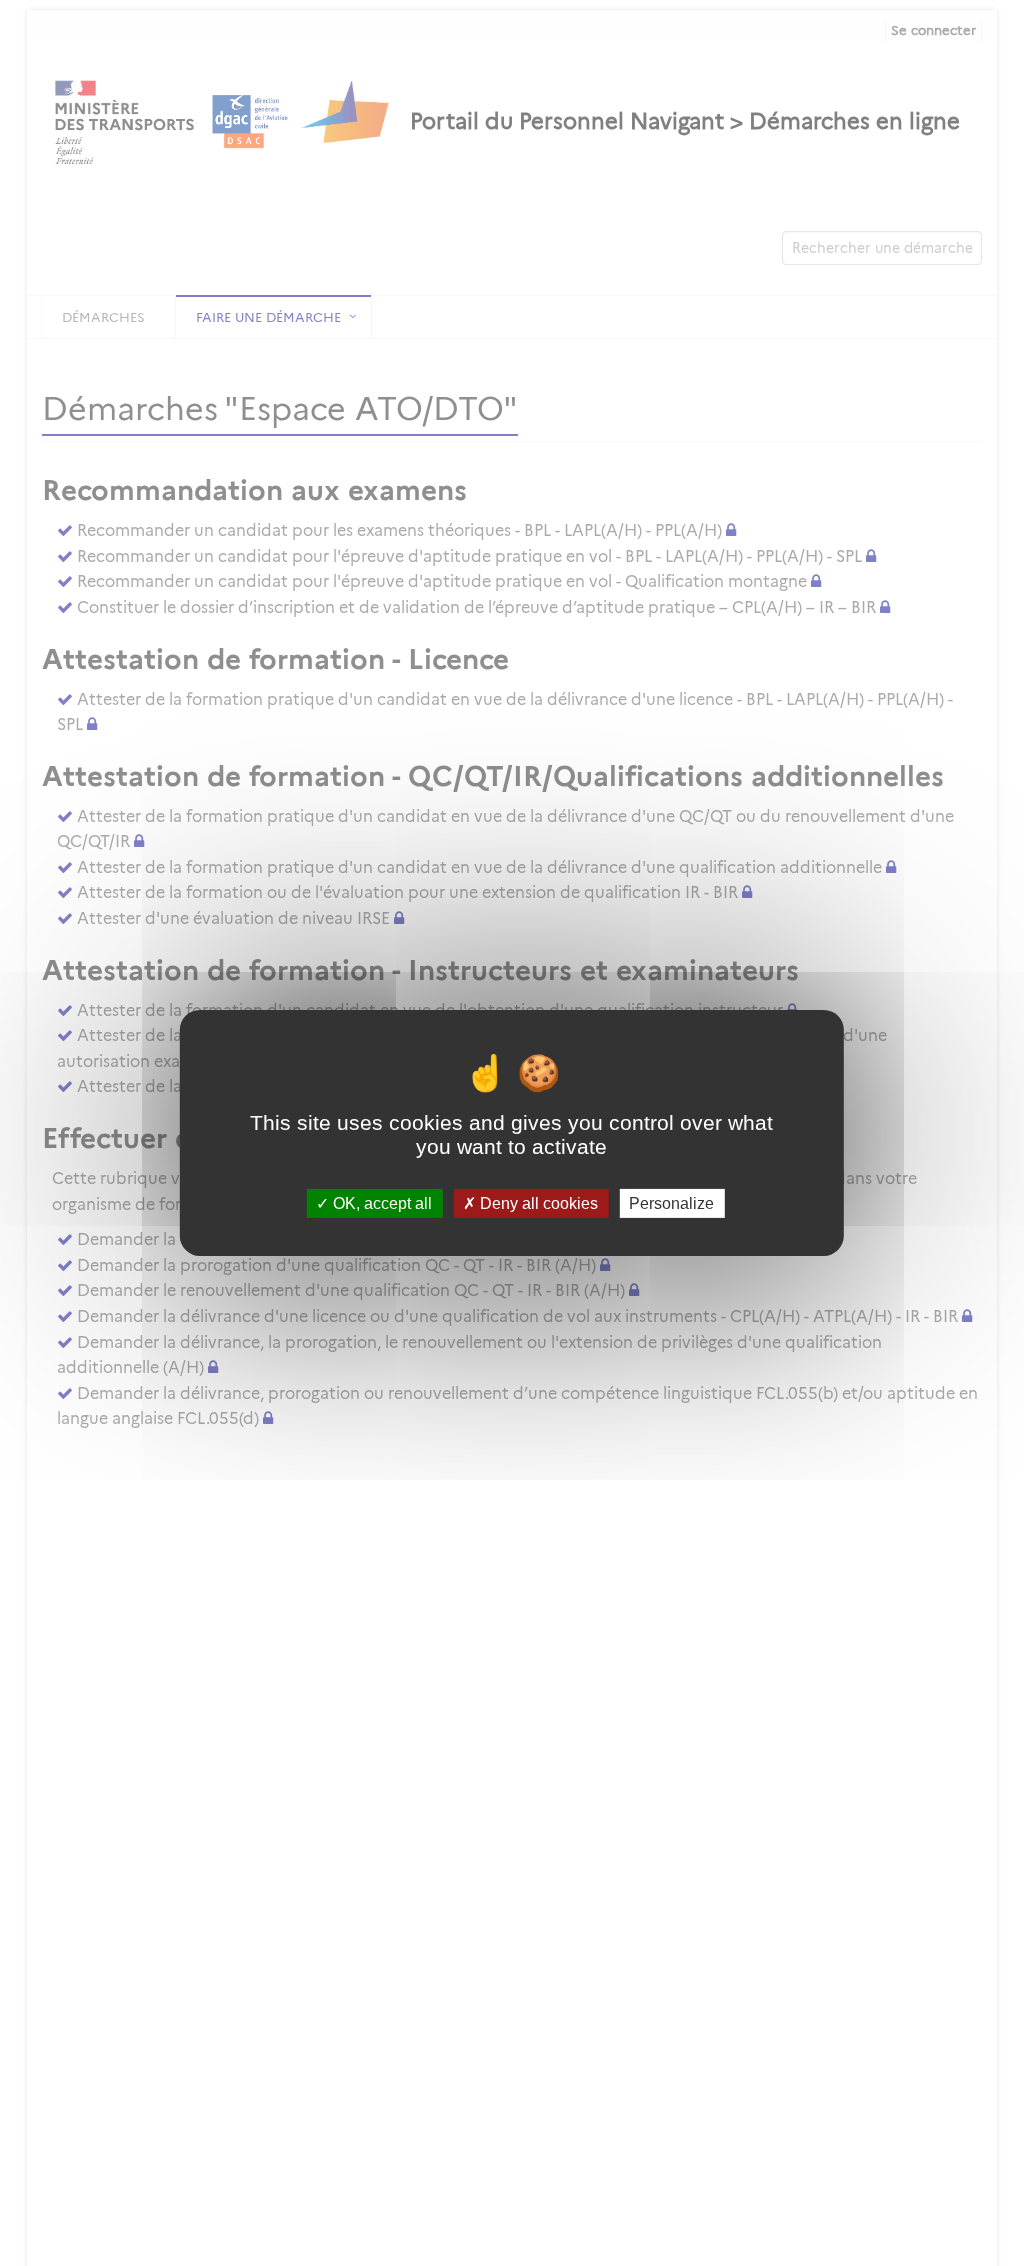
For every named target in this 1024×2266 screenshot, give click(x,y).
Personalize (671, 1203)
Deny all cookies (537, 1203)
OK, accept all (380, 1203)
